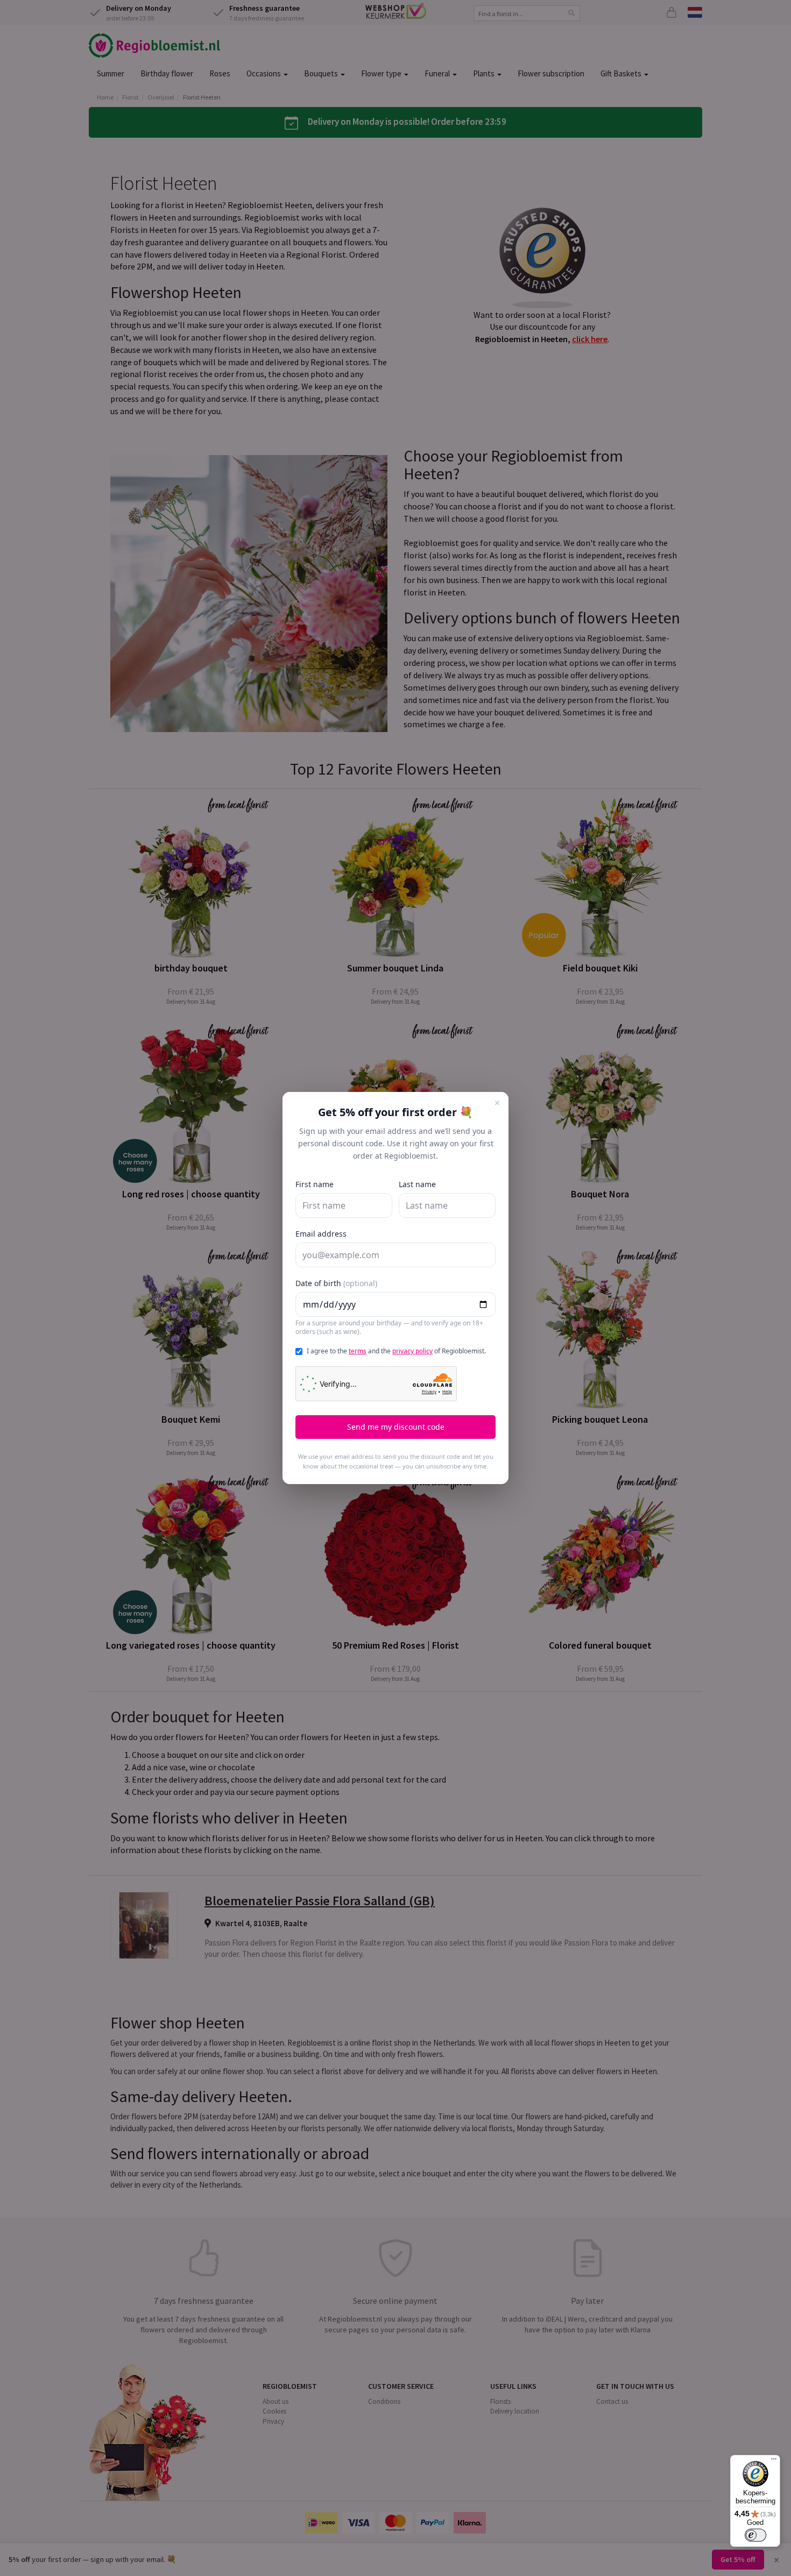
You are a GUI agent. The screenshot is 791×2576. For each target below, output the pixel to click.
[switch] (755, 2535)
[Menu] (774, 2461)
